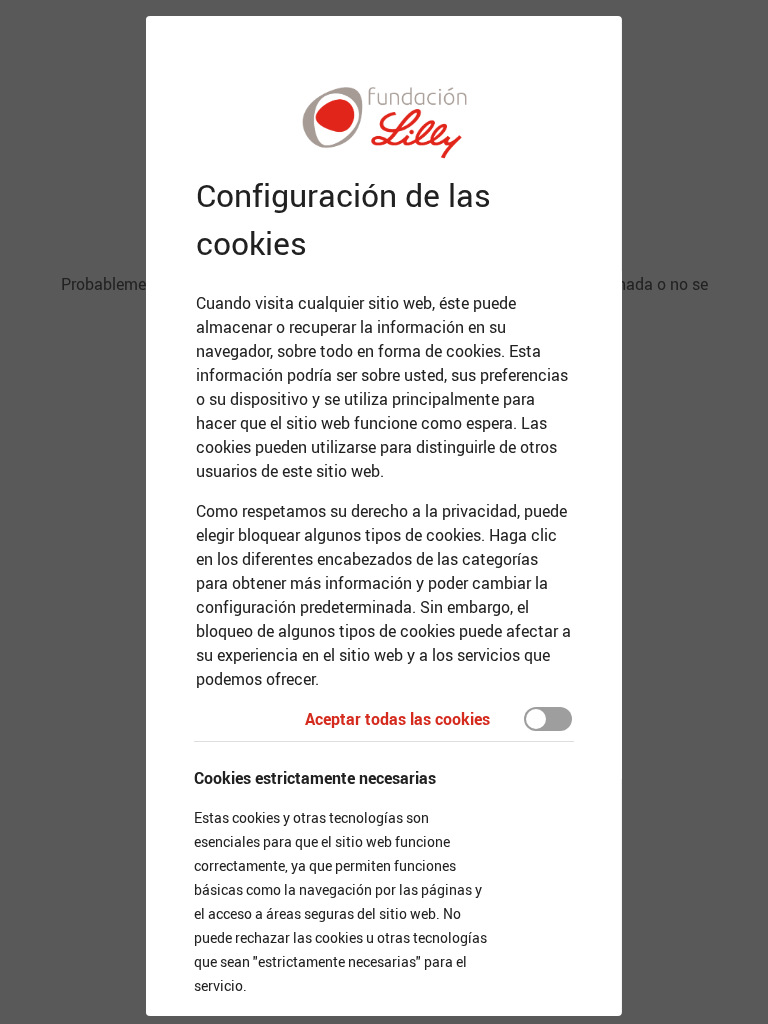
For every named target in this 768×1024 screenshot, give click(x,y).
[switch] (548, 719)
